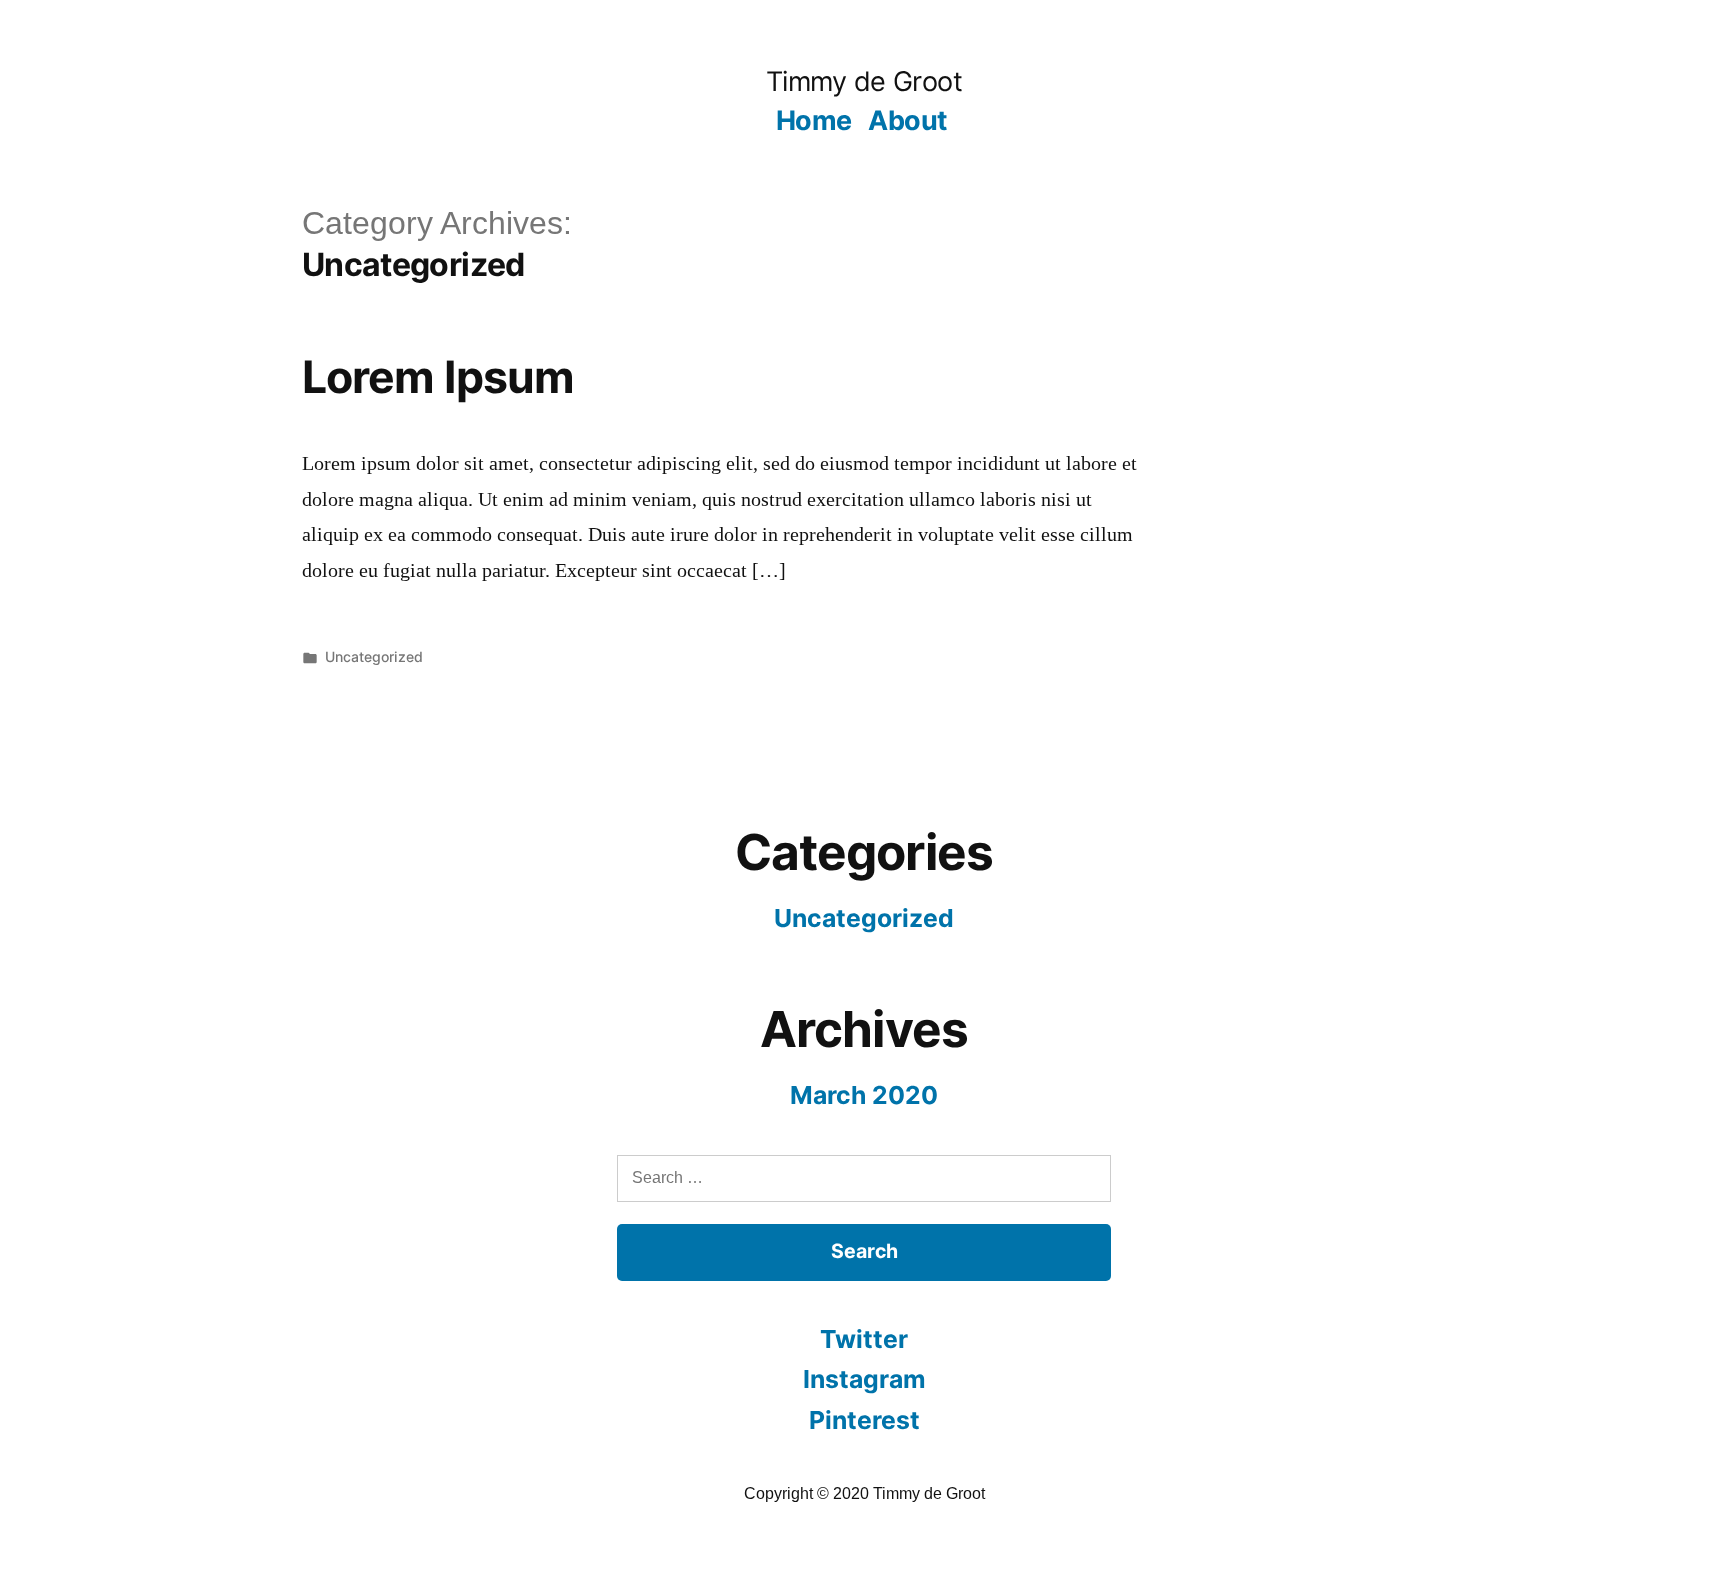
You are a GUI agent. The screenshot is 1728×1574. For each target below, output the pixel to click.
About (907, 120)
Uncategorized (374, 656)
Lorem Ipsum (438, 377)
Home (814, 120)
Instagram (864, 1379)
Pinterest (864, 1420)
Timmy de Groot (864, 81)
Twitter (864, 1339)
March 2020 (864, 1095)
